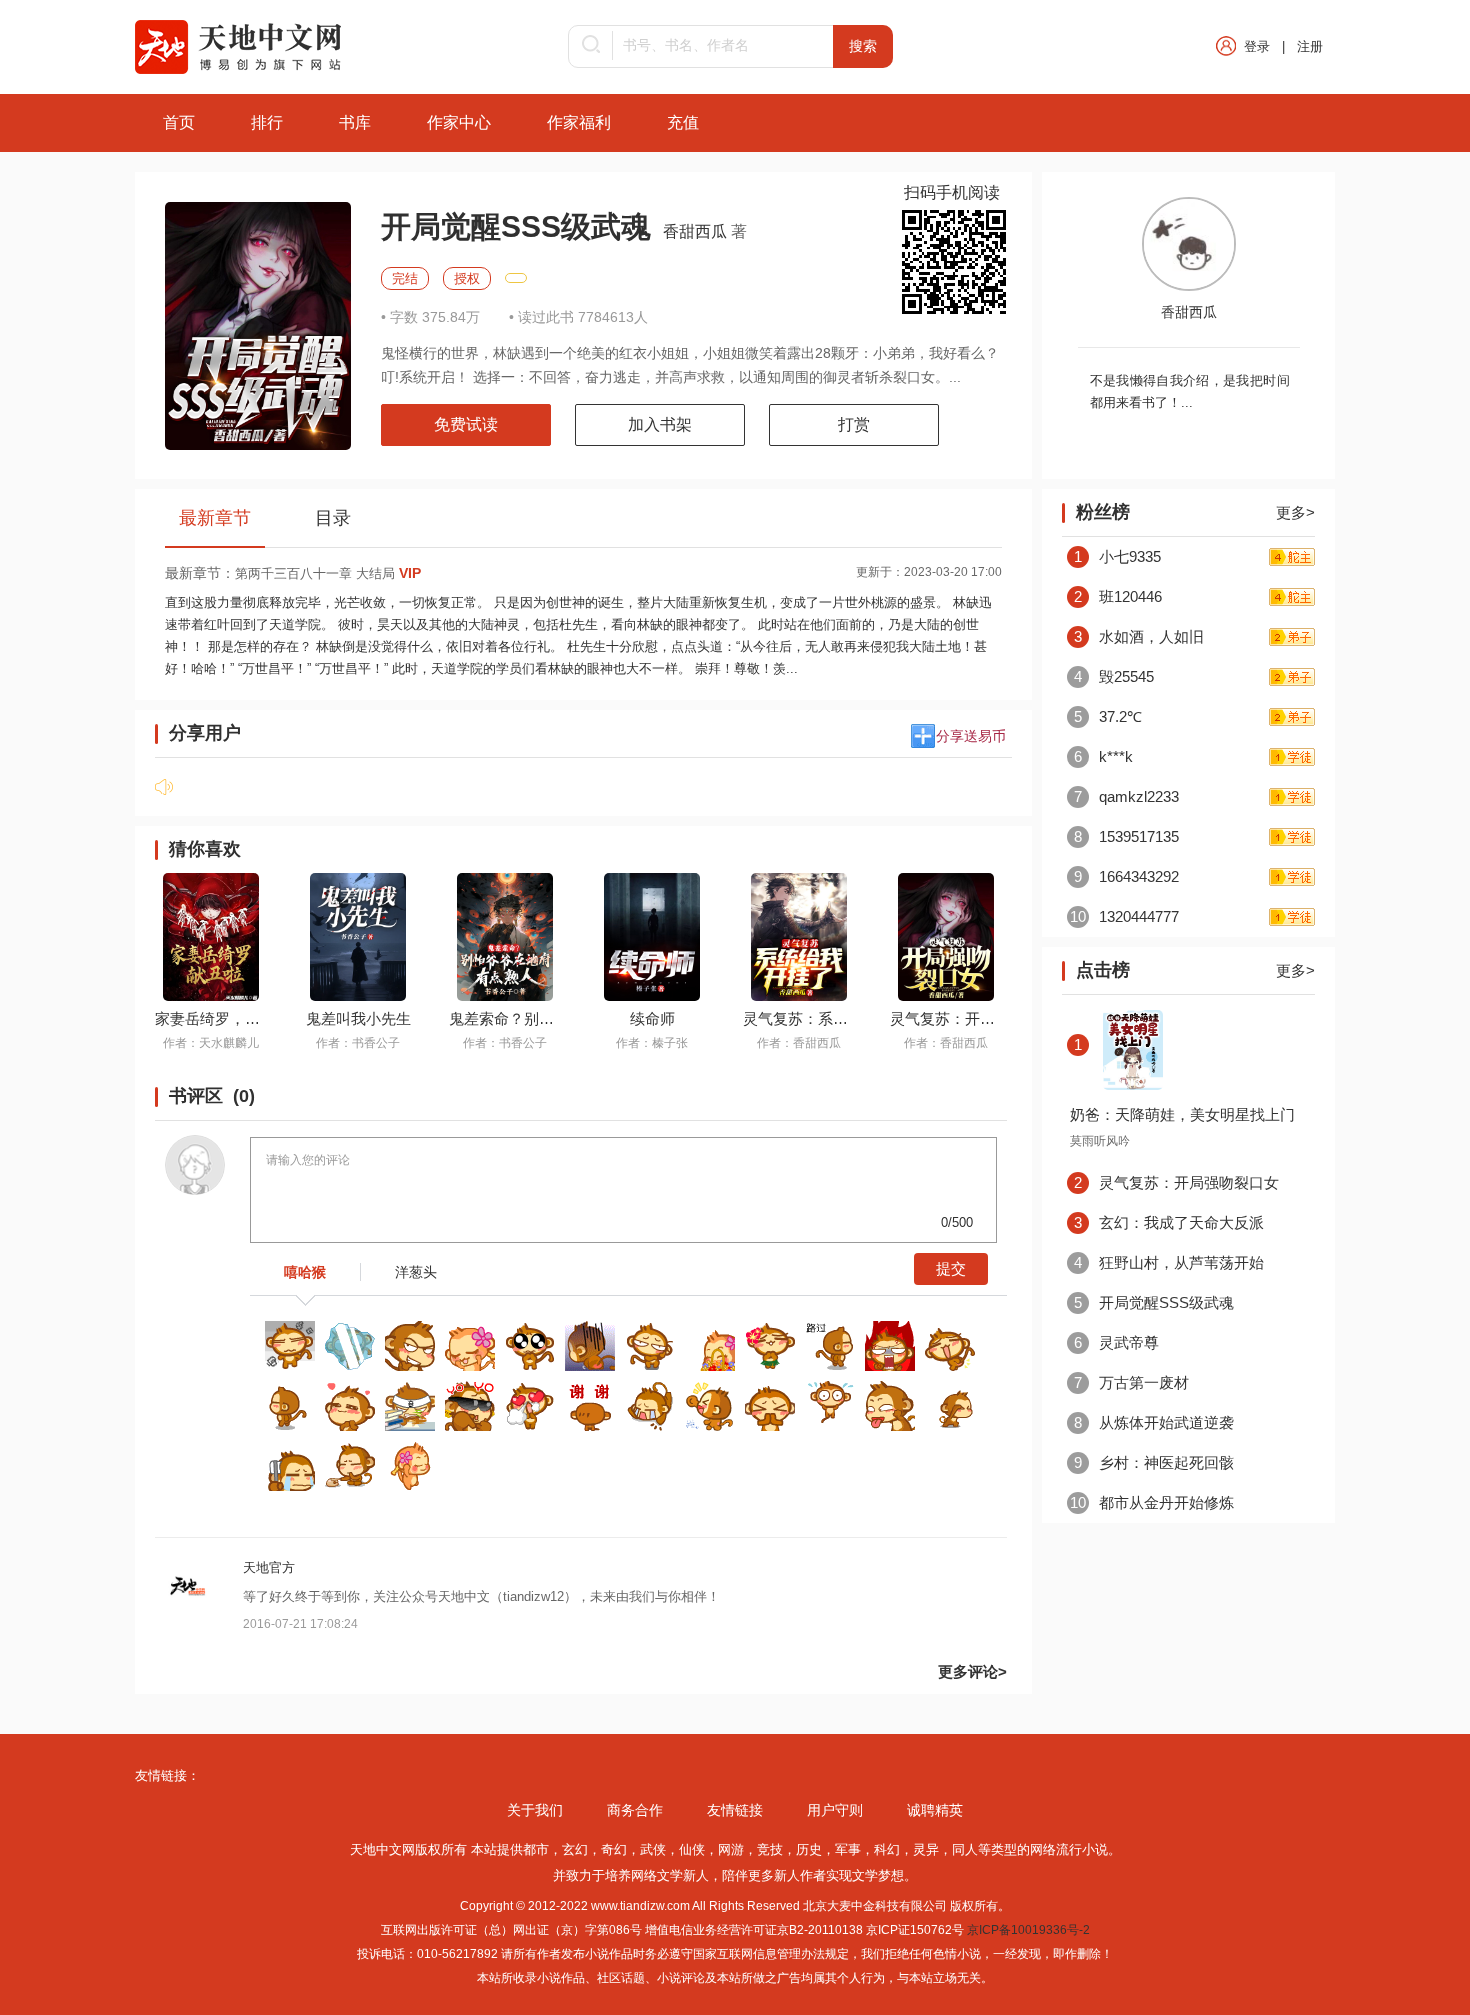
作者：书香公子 (358, 1043)
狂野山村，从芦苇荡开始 (1169, 1262)
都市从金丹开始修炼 (1152, 1502)
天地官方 (269, 1567)
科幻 (887, 1849)
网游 (731, 1849)
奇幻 (614, 1849)
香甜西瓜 (697, 231)
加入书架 (660, 424)
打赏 (854, 424)
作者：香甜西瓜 (799, 1043)
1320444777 (1124, 916)
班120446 (1118, 596)
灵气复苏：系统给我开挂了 (833, 1018)
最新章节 (215, 518)
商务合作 (635, 1810)
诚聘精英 (935, 1810)
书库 (355, 122)
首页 (179, 122)
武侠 (653, 1849)
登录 (1257, 46)
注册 (1310, 46)
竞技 (770, 1849)
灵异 (926, 1849)
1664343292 (1126, 876)
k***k (1103, 756)
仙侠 (692, 1849)
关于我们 (535, 1810)
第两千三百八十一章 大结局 (328, 573)
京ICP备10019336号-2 (1028, 1930)
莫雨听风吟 (1100, 1141)
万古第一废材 (1131, 1382)
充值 (683, 122)
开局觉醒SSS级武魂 (1154, 1302)
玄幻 (575, 1849)
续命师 (652, 1018)
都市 (536, 1849)
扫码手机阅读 (952, 192)
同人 (965, 1849)
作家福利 (579, 122)
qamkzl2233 (1126, 796)
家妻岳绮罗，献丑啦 (222, 1018)
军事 (848, 1849)
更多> (1295, 512)
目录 (333, 518)
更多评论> (972, 1671)
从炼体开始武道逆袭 (1154, 1422)
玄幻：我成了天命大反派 (1169, 1222)
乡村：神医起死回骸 (1154, 1462)
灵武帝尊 (1116, 1342)
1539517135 (1126, 836)
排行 (267, 122)
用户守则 (835, 1810)
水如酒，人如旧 (1139, 636)
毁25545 (1114, 676)
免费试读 (466, 424)
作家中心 (459, 122)
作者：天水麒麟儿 (211, 1043)
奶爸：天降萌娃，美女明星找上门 (1182, 1114)
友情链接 (735, 1810)
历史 (809, 1849)
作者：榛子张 (652, 1043)
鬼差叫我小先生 (358, 1018)
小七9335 (1117, 556)
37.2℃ (1108, 716)
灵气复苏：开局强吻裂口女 (980, 1018)
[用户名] (189, 1614)
